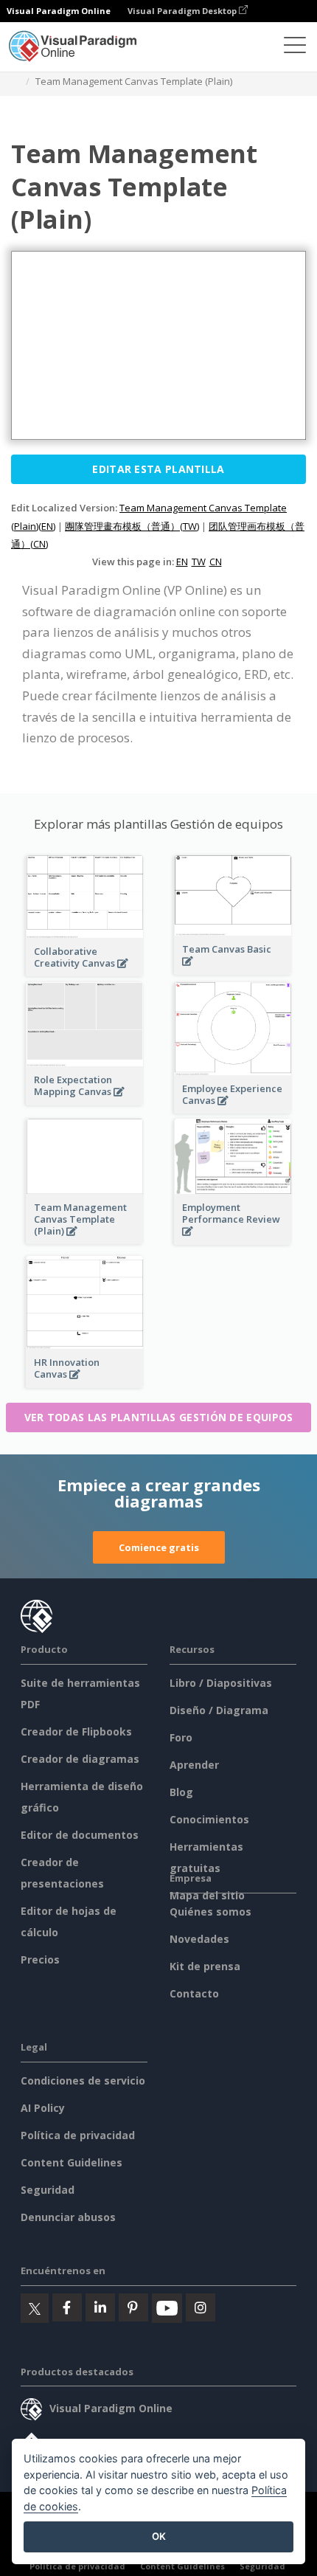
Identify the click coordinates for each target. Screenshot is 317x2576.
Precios (40, 1959)
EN (182, 562)
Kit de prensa (205, 1966)
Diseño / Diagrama (219, 1710)
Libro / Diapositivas (221, 1683)
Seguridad (48, 2190)
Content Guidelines (72, 2162)
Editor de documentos (80, 1835)
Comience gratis (159, 1547)
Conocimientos (209, 1819)
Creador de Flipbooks (76, 1731)
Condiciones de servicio (83, 2081)
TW (199, 562)
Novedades (199, 1939)
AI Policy (43, 2108)
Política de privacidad (78, 2135)
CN (216, 562)
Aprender (194, 1765)
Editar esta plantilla (158, 469)
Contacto (194, 1993)
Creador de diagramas (80, 1759)
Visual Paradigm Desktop (183, 11)
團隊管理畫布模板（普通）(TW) (132, 526)
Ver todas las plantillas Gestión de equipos (159, 1417)
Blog (181, 1792)
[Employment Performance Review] (233, 1239)
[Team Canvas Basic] (233, 969)
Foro (181, 1737)
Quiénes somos (210, 1912)
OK (159, 2536)
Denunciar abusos (68, 2217)
